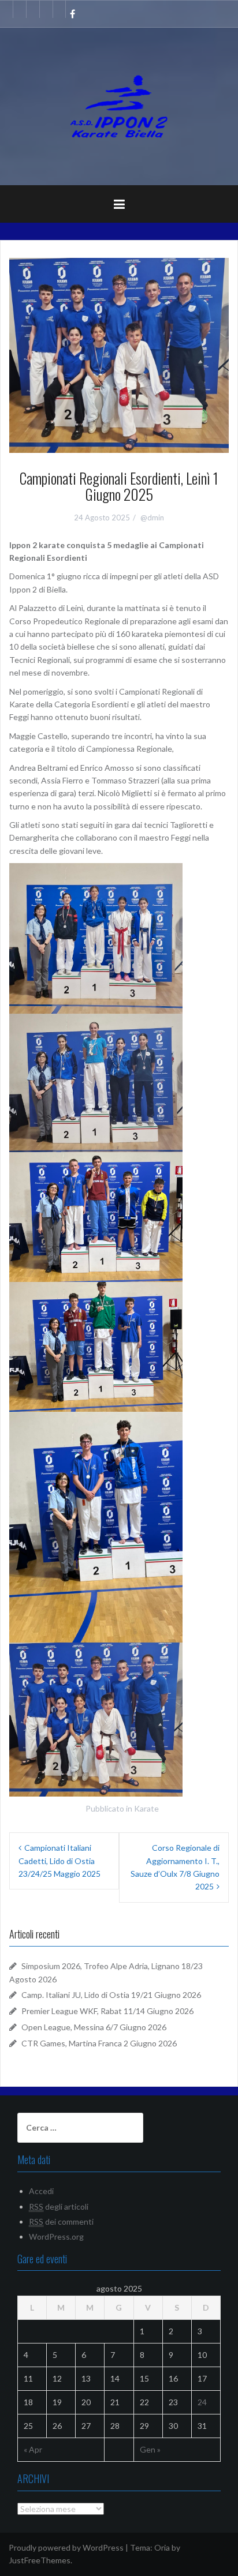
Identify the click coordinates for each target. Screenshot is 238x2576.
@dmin (152, 518)
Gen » (150, 2449)
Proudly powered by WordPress (66, 2547)
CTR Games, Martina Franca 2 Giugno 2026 (99, 2043)
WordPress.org (56, 2236)
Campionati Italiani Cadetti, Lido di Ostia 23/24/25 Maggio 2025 (59, 1861)
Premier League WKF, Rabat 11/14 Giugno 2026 (107, 2011)
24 (202, 2402)
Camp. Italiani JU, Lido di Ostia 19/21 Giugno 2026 (111, 1995)
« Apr (33, 2449)
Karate (146, 1808)
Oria (162, 2547)
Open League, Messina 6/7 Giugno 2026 (94, 2027)
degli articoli (59, 2206)
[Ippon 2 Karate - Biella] (119, 105)
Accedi (41, 2191)
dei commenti (61, 2221)
